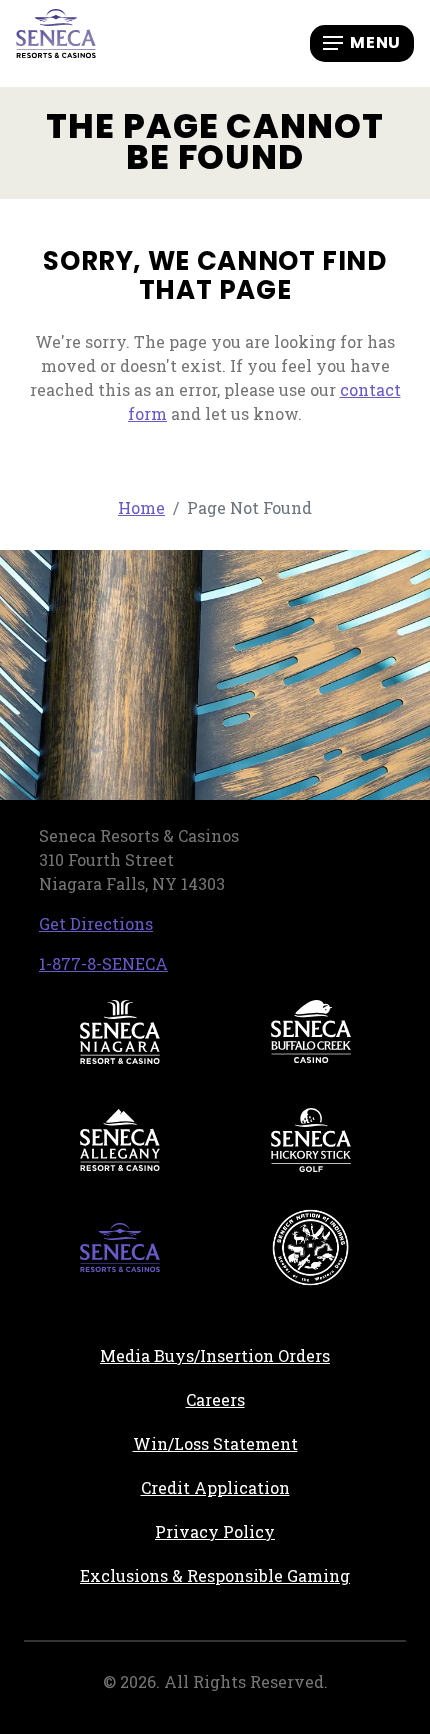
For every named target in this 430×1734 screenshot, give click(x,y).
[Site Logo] (56, 41)
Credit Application (273, 1487)
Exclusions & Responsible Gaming (215, 1575)
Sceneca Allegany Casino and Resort (120, 1140)
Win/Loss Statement (215, 1443)
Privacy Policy (215, 1531)
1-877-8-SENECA (103, 963)
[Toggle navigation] (362, 43)
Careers (293, 1399)
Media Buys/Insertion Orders (215, 1355)
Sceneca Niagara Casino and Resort (120, 1032)
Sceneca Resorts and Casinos (120, 1248)
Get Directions (96, 923)
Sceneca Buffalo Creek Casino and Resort (311, 1032)
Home (141, 507)
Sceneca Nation (311, 1248)
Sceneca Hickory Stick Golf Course (311, 1140)
